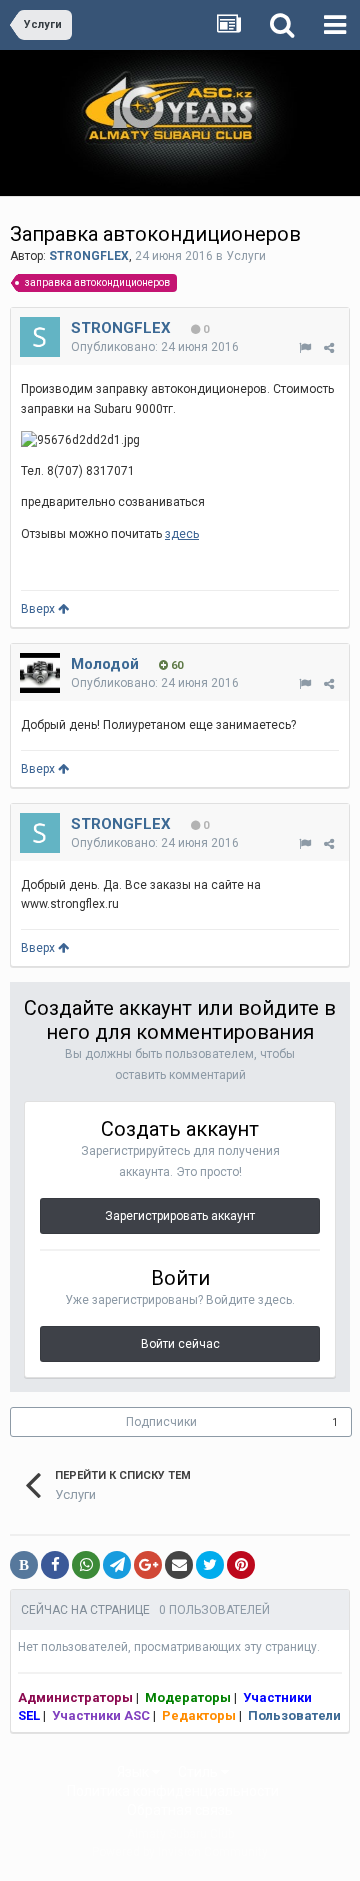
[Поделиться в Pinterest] (241, 1565)
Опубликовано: (155, 347)
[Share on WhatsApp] (86, 1565)
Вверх (39, 609)
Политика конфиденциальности (173, 1791)
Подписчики (161, 1422)
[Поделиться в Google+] (148, 1565)
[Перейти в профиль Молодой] (40, 673)
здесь (182, 534)
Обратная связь (180, 1810)
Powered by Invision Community (180, 1852)
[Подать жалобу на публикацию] (305, 348)
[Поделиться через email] (179, 1565)
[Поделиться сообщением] (329, 348)
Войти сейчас (180, 1344)
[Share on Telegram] (117, 1565)
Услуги (246, 256)
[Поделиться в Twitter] (210, 1565)
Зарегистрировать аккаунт (180, 1216)
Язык (134, 1772)
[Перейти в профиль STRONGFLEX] (40, 337)
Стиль (199, 1772)
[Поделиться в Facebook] (55, 1565)
